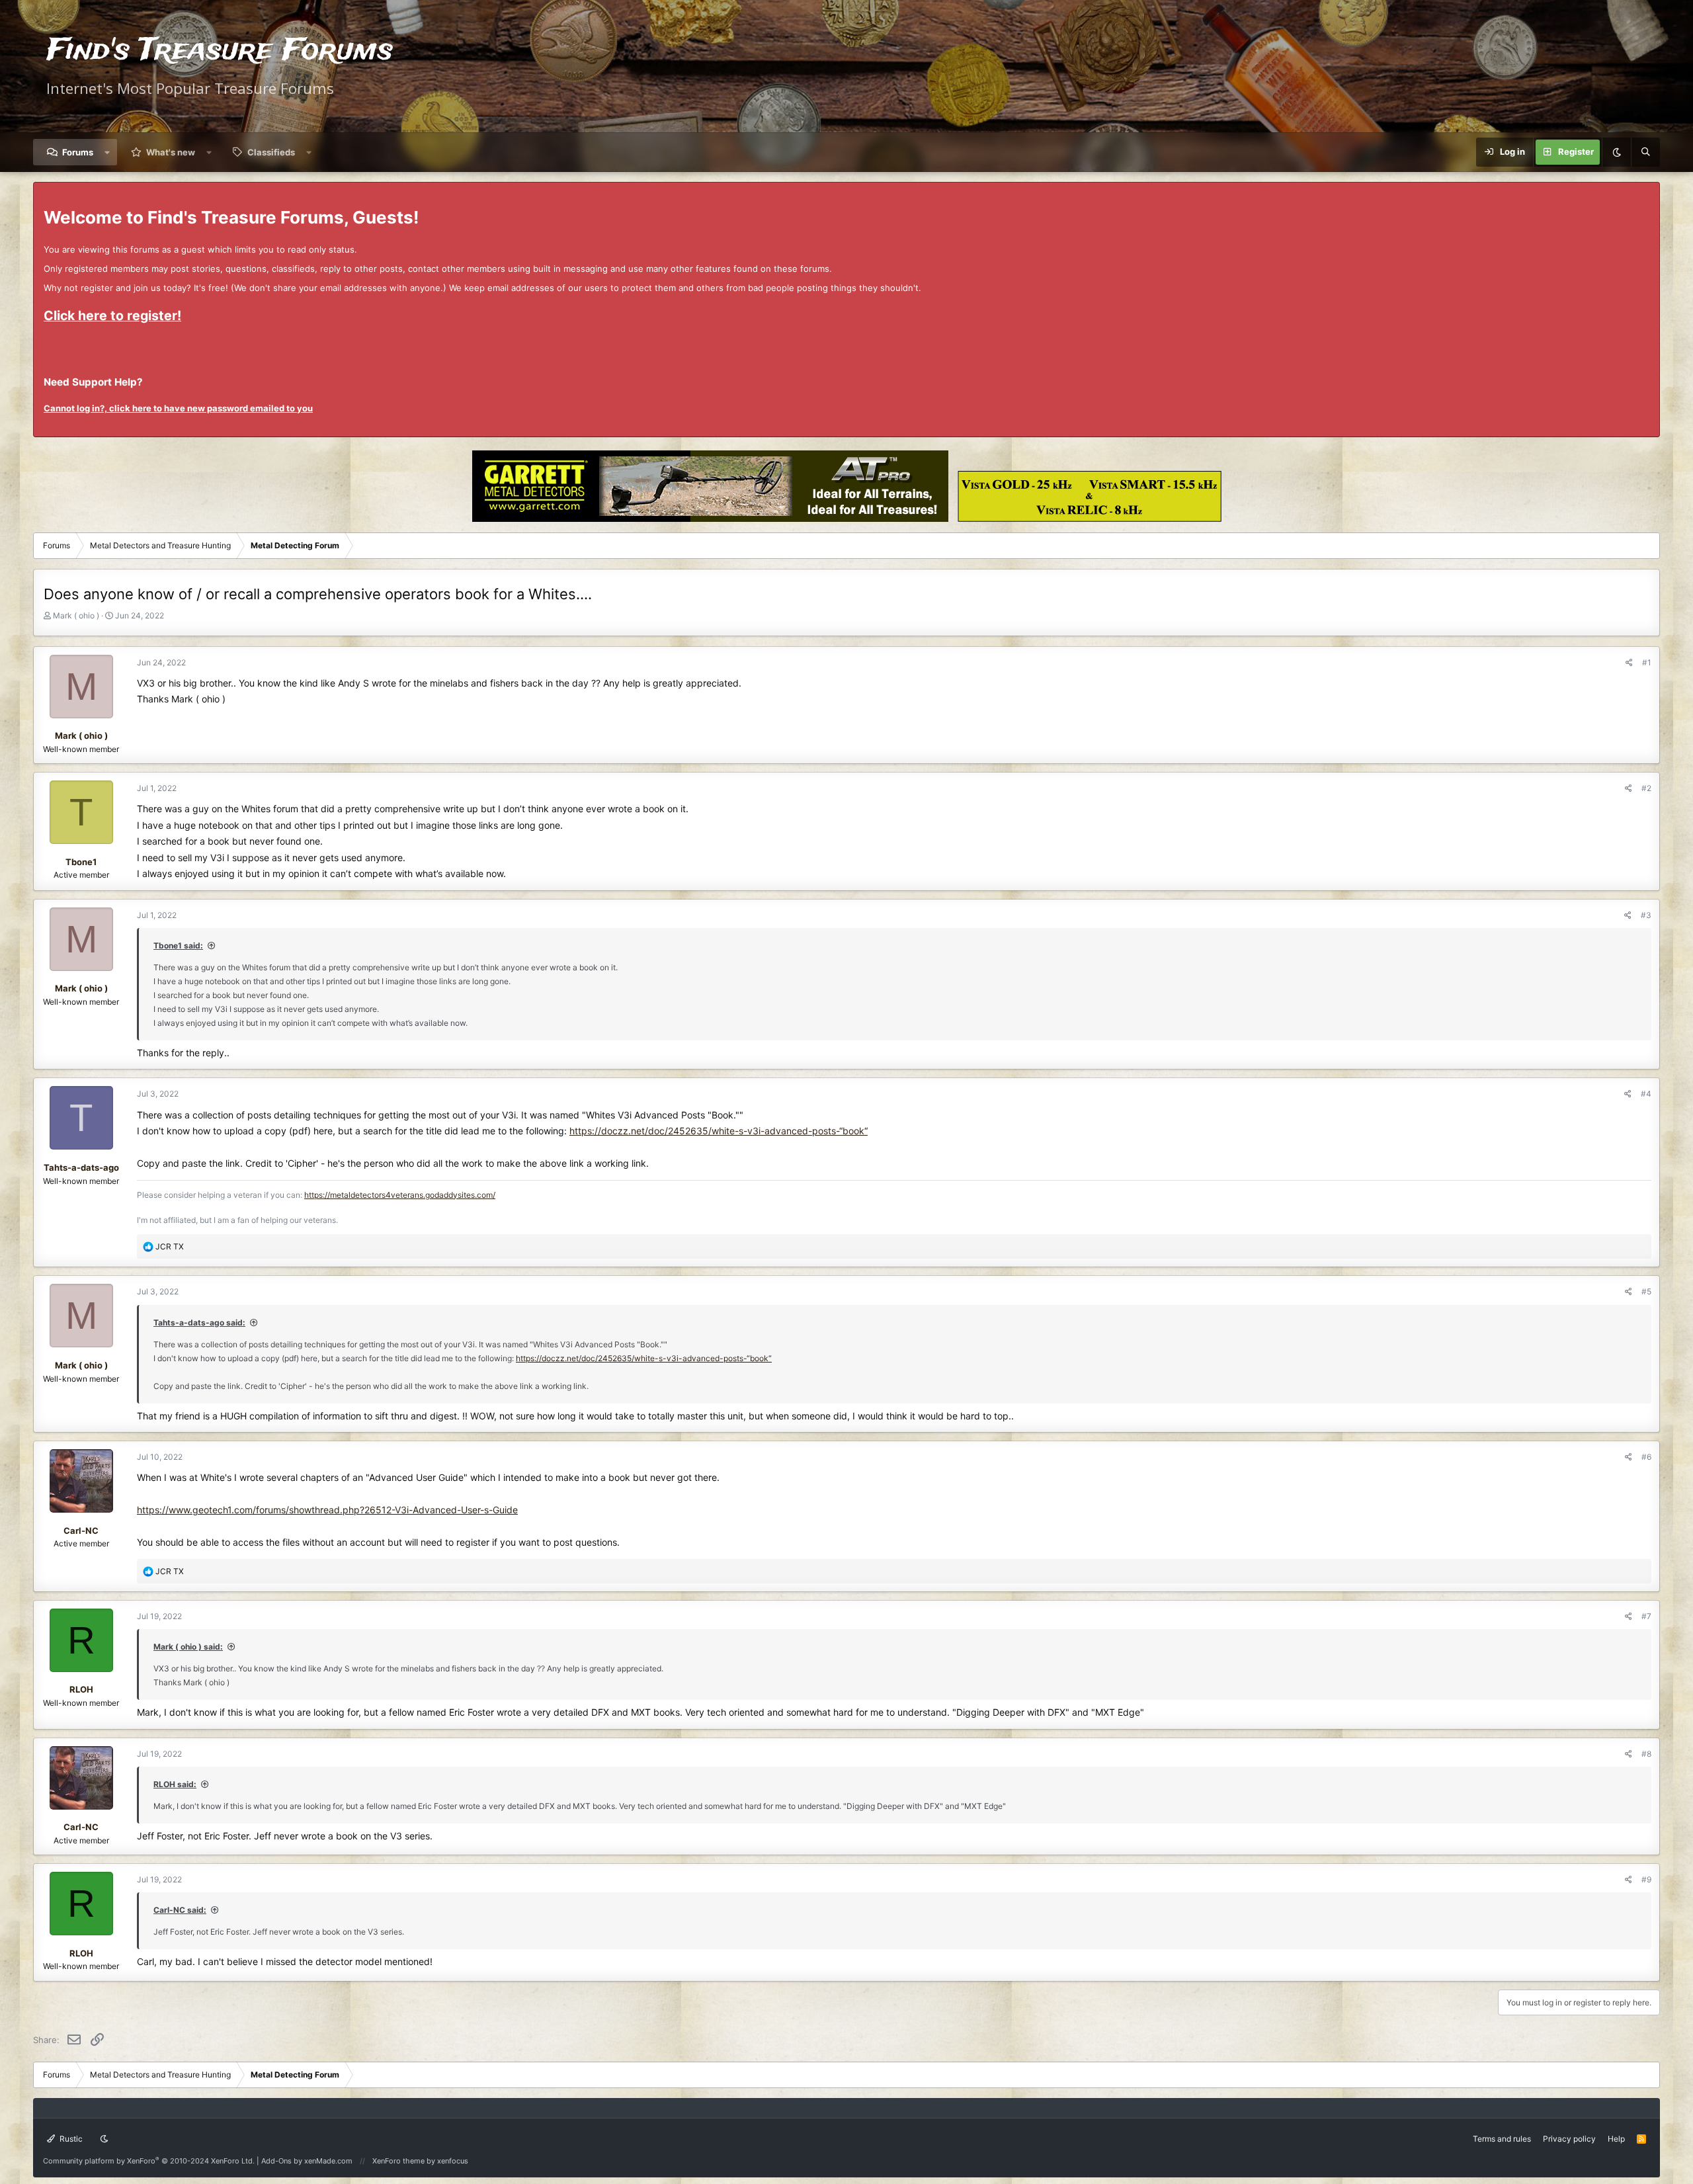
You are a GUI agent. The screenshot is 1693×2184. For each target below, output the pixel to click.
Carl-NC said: (180, 1910)
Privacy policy (1569, 2139)
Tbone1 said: (178, 945)
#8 (1646, 1754)
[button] (107, 152)
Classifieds (271, 152)
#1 (1647, 662)
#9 (1646, 1879)
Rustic (70, 2139)
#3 (1646, 915)
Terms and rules (1502, 2139)
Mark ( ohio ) (76, 615)
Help (1616, 2139)
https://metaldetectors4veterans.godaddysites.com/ (400, 1195)
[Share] (1629, 662)
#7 (1646, 1616)
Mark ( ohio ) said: (188, 1647)
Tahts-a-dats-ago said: (199, 1323)
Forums (78, 152)
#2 (1646, 788)
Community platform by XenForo (149, 2161)
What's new (171, 152)
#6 (1646, 1457)
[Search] (1645, 152)
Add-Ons (276, 2161)
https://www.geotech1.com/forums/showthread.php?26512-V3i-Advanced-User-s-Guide (327, 1510)
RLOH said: (175, 1784)
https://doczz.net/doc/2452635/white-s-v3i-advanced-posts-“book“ (719, 1131)
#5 (1646, 1291)
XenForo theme (398, 2161)
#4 (1646, 1094)
